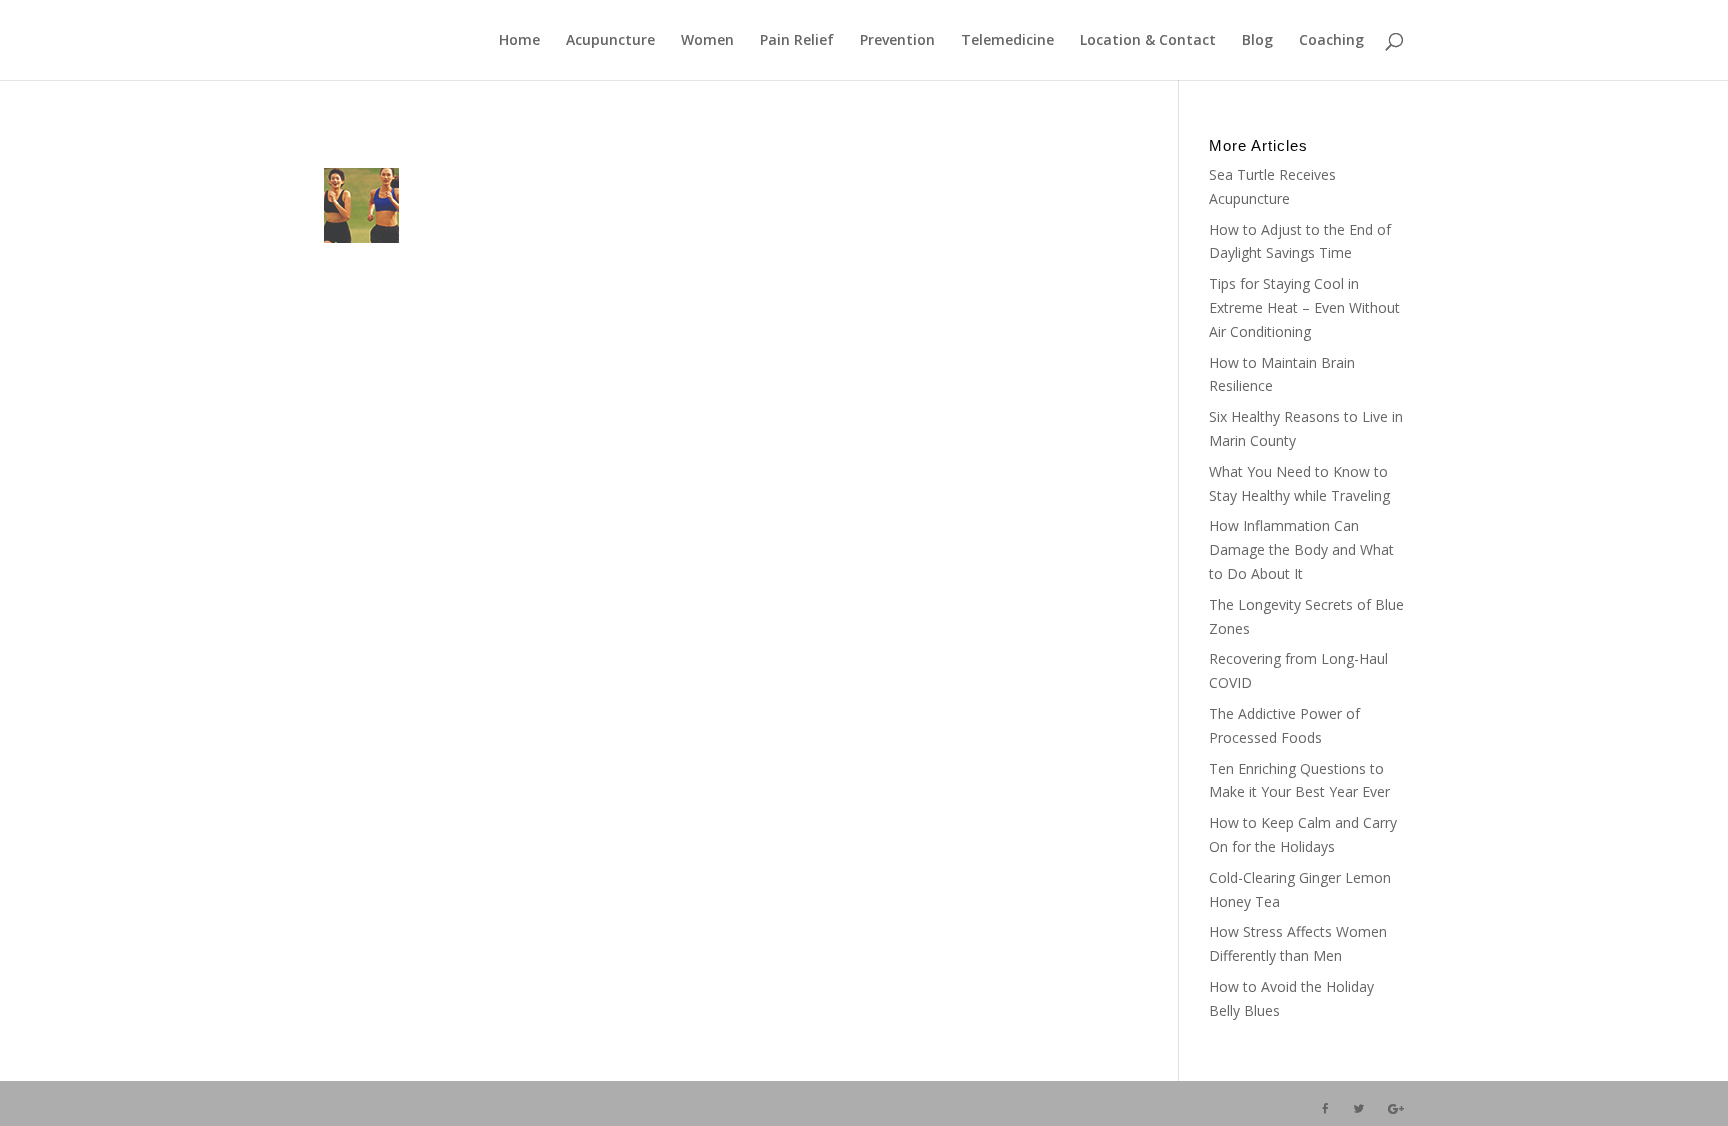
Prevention (897, 41)
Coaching (1331, 41)
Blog (1257, 41)
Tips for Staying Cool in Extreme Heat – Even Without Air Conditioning (1304, 307)
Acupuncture (610, 41)
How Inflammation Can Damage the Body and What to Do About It (1301, 549)
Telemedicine (1007, 41)
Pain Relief (797, 41)
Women (707, 41)
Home (519, 41)
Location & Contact (1148, 41)
